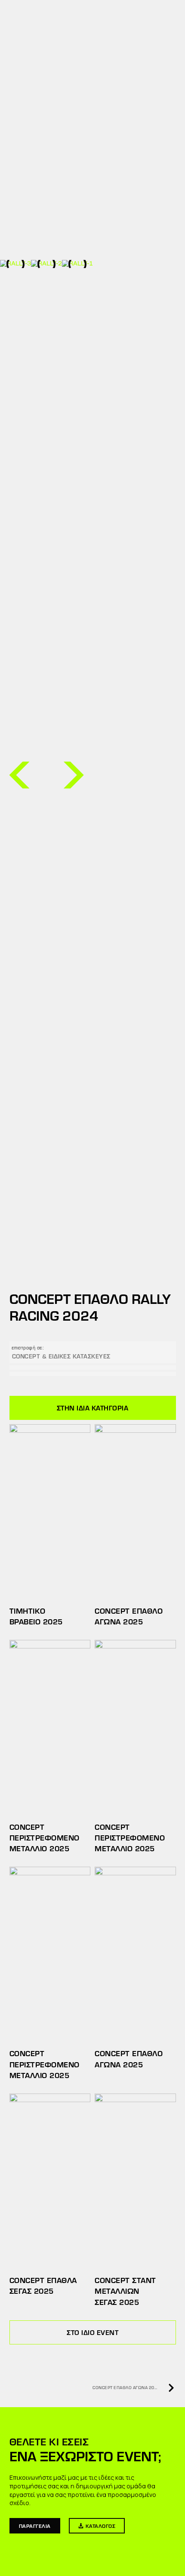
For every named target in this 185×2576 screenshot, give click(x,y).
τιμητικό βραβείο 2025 (36, 1616)
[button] (19, 775)
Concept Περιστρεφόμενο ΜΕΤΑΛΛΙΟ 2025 (45, 1837)
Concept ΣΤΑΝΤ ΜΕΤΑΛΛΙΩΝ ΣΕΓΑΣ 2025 (125, 2291)
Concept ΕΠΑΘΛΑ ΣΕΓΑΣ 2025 (43, 2285)
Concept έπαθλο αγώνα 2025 (129, 1616)
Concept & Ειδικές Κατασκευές (61, 1356)
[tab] (93, 1408)
